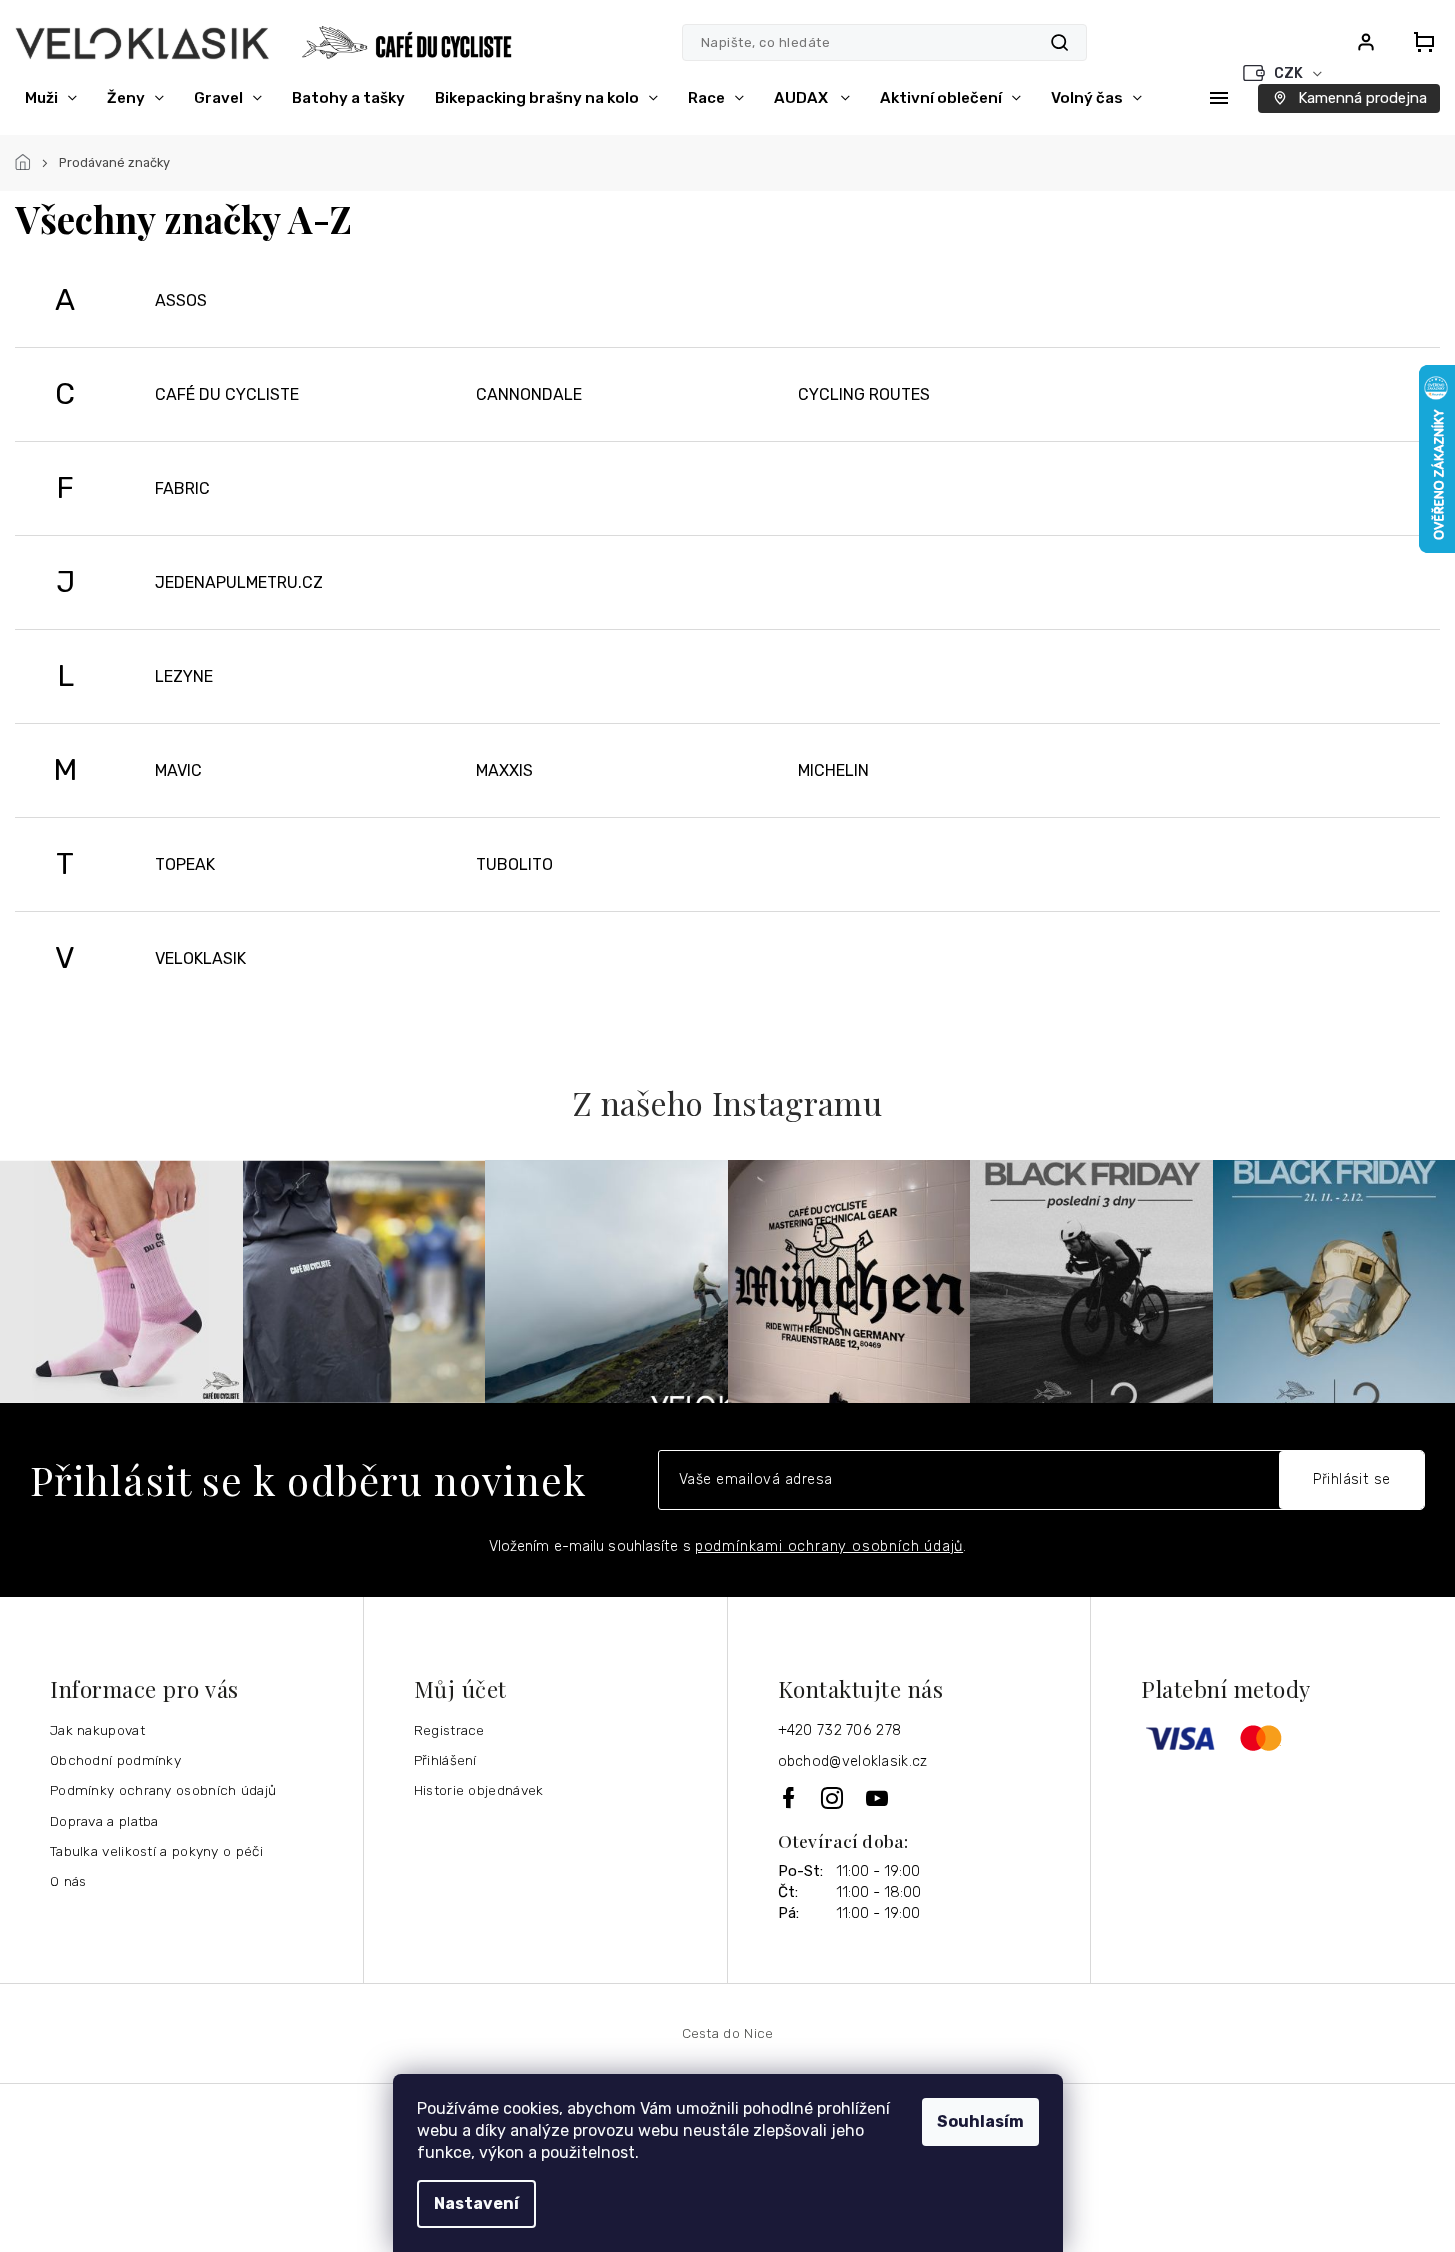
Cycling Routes (864, 394)
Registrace (449, 1730)
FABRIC (182, 488)
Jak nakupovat (97, 1730)
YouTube (878, 1798)
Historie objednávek (479, 1790)
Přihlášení (445, 1760)
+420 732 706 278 (840, 1730)
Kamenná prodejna (1362, 98)
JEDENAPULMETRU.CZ (239, 582)
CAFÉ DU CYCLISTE (227, 394)
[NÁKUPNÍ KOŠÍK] (1418, 42)
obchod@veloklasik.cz (853, 1761)
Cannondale (529, 394)
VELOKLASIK (200, 958)
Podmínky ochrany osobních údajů (163, 1790)
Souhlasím (980, 2121)
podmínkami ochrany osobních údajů (829, 1546)
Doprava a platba (104, 1821)
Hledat (1059, 42)
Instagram (833, 1798)
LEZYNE (184, 676)
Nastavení (476, 2203)
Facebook (790, 1797)
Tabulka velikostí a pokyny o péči (156, 1851)
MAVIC (178, 770)
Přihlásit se (1352, 1479)
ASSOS (181, 300)
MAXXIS (504, 770)
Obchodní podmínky (115, 1760)
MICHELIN (833, 770)
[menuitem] (51, 98)
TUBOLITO (514, 864)
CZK (1290, 73)
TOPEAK (185, 864)
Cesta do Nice (728, 2033)
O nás (68, 1881)
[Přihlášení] (1366, 42)
